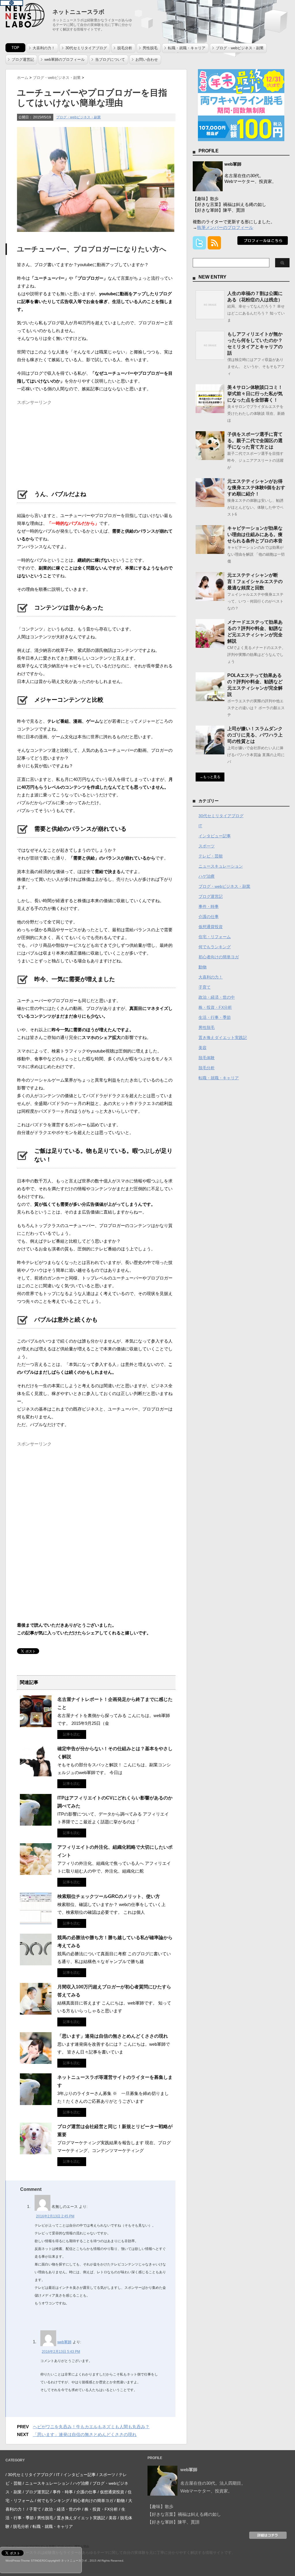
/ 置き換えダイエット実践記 (80, 2518)
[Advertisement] (60, 444)
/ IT (57, 2475)
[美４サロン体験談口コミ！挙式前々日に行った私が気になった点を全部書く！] (210, 411)
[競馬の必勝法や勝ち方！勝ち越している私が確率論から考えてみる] (36, 1963)
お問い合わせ (147, 59)
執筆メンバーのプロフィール (225, 227)
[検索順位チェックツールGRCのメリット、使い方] (36, 1922)
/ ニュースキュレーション (46, 2483)
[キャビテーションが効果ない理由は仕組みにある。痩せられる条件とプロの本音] (210, 552)
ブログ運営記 (23, 59)
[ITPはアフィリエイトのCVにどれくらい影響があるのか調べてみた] (36, 1823)
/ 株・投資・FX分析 (100, 2509)
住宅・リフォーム (215, 937)
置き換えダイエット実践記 (223, 1038)
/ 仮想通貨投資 (111, 2492)
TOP (15, 48)
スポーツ (207, 846)
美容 (203, 1048)
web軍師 (64, 2342)
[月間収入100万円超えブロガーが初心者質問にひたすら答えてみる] (36, 2012)
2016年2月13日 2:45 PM (55, 2216)
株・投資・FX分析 (215, 1007)
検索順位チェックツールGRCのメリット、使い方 (109, 1896)
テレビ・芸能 (211, 856)
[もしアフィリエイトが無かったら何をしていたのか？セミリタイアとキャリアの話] (210, 357)
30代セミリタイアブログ (86, 48)
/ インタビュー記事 (78, 2475)
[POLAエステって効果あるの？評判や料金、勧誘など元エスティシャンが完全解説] (210, 699)
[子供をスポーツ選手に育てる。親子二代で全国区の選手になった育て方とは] (210, 458)
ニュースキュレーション (221, 866)
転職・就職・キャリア (187, 48)
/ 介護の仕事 (85, 2492)
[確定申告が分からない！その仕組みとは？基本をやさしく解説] (36, 1774)
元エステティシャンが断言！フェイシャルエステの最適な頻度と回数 (255, 581)
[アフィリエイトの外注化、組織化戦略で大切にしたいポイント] (36, 1873)
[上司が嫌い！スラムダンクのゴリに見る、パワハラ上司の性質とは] (210, 752)
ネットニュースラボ (78, 12)
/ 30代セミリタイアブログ (29, 2475)
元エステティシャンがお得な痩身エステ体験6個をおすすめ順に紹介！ (256, 488)
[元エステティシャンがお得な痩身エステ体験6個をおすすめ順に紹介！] (210, 505)
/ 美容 (111, 2518)
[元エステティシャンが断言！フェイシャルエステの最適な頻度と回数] (210, 599)
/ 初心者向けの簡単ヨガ (92, 2501)
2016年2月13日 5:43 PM (61, 2352)
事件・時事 (209, 906)
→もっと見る (210, 777)
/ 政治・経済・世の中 (62, 2509)
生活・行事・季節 (215, 1017)
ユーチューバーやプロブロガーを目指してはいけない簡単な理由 (47, 2546)
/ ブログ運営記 (36, 2492)
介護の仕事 (209, 917)
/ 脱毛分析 (20, 2526)
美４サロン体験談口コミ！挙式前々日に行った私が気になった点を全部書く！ (255, 394)
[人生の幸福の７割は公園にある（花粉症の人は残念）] (210, 317)
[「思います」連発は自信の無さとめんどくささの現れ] (36, 2062)
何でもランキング (215, 947)
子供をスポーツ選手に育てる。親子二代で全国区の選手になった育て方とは (255, 441)
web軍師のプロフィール (65, 59)
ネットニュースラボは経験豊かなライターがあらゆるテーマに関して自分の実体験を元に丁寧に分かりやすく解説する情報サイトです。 (121, 2553)
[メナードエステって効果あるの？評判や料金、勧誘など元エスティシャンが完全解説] (210, 646)
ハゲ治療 (207, 876)
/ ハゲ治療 (80, 2483)
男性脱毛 (150, 48)
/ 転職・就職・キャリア (52, 2526)
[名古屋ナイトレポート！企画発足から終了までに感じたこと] (36, 1725)
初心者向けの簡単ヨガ (219, 957)
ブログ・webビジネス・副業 (240, 48)
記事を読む (72, 1734)
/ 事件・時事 (62, 2492)
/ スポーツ (106, 2475)
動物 (203, 967)
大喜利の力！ (44, 48)
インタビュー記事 (215, 836)
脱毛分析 (125, 48)
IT (200, 826)
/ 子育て (34, 2509)
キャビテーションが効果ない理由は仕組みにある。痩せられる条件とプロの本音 (255, 534)
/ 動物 (120, 2501)
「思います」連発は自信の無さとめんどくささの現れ (113, 2036)
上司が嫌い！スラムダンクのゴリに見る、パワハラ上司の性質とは (255, 735)
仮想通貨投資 (211, 927)
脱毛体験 (207, 1058)
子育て (205, 987)
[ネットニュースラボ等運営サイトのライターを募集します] (36, 2103)
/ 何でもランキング (52, 2501)
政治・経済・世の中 (217, 997)
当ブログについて (110, 59)
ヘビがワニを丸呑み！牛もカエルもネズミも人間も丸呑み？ (91, 2427)
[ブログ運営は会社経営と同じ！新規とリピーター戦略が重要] (36, 2152)
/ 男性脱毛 (44, 2518)
